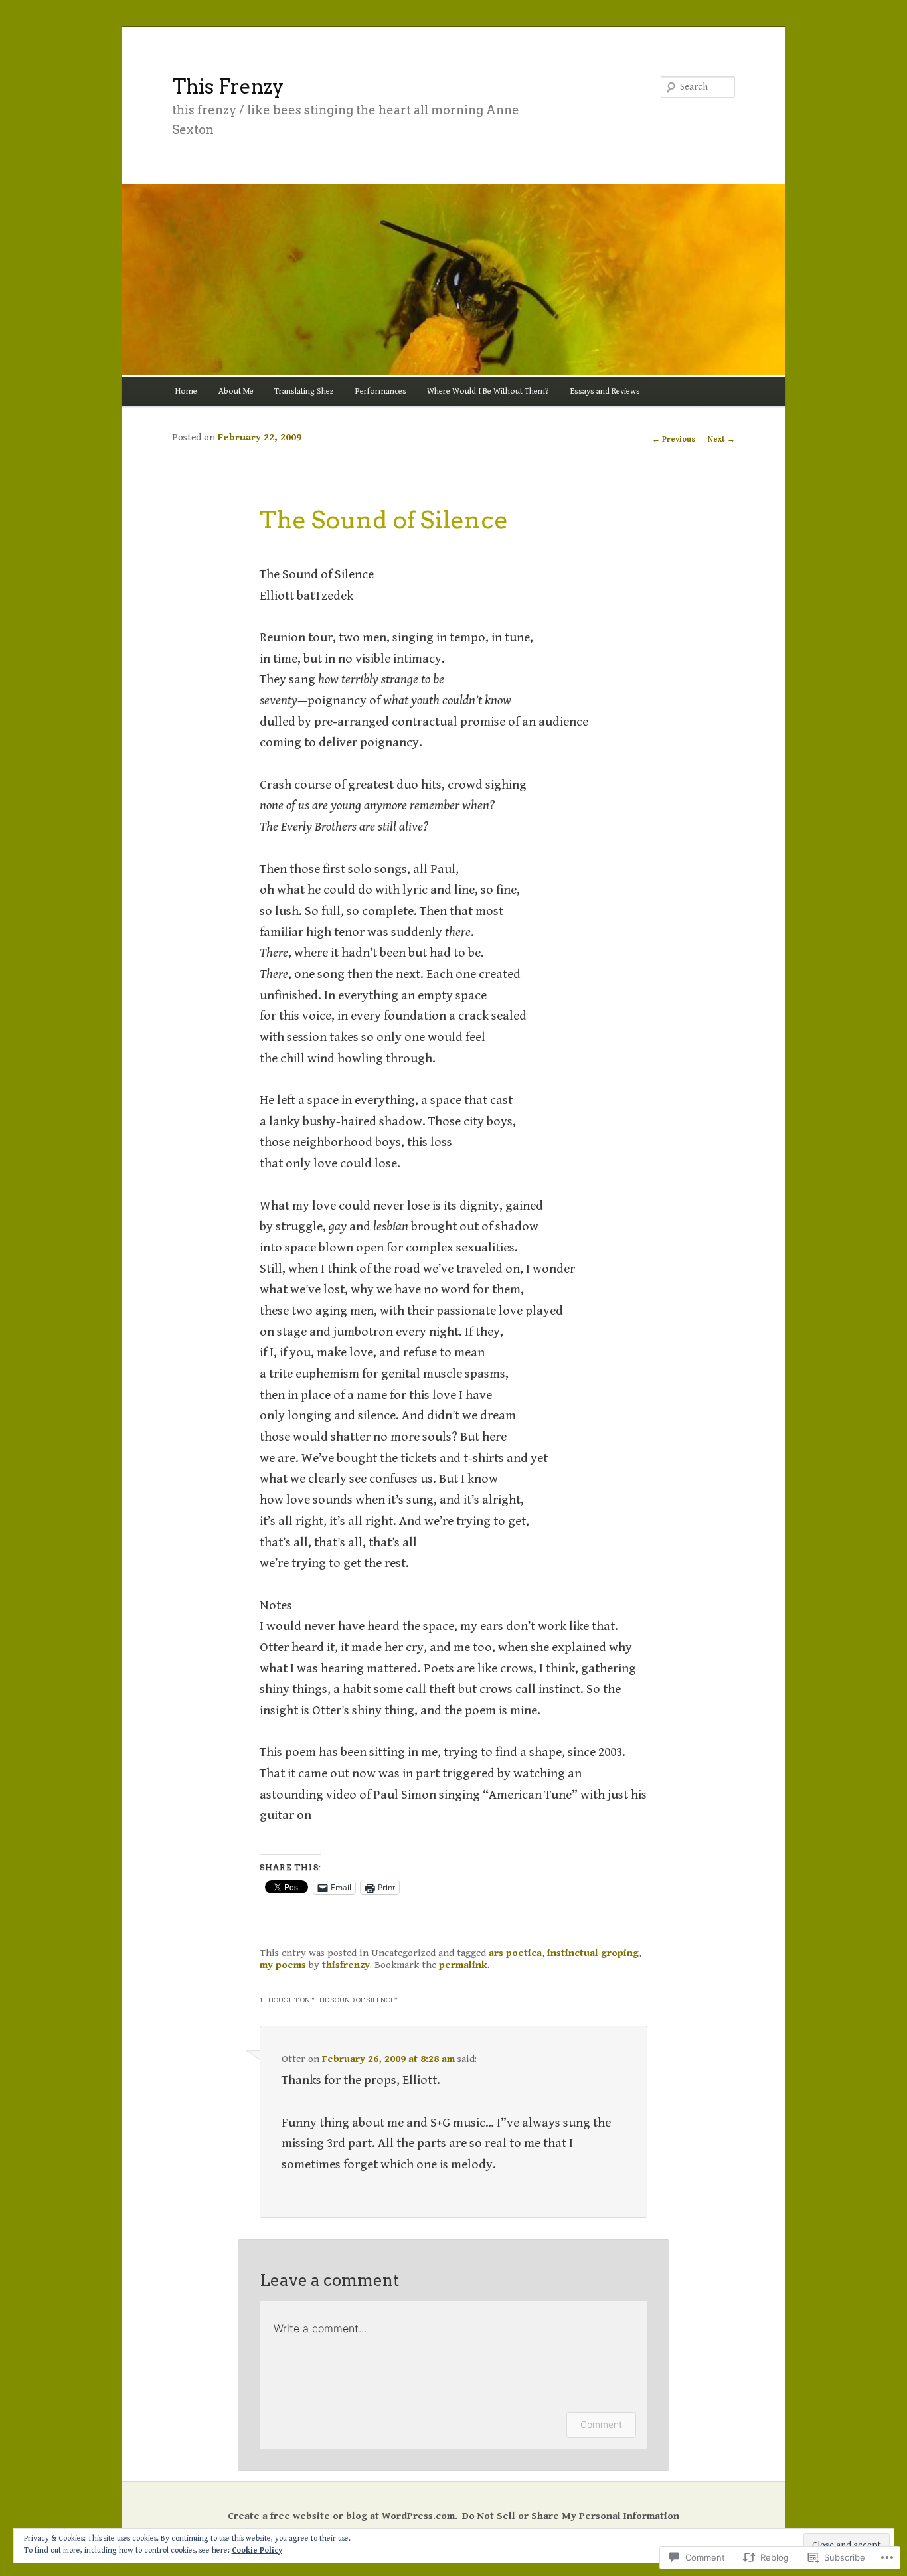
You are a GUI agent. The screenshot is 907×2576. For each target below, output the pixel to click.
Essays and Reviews (605, 391)
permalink (463, 1965)
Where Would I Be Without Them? (488, 391)
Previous (674, 439)
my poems (283, 1965)
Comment (601, 2424)
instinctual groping (593, 1953)
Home (186, 391)
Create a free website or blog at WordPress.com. (343, 2516)
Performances (381, 391)
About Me (236, 391)
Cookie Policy (257, 2550)
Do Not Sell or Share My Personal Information (571, 2516)
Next (721, 439)
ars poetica (515, 1953)
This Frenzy (228, 86)
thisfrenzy (346, 1965)
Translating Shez (304, 391)
